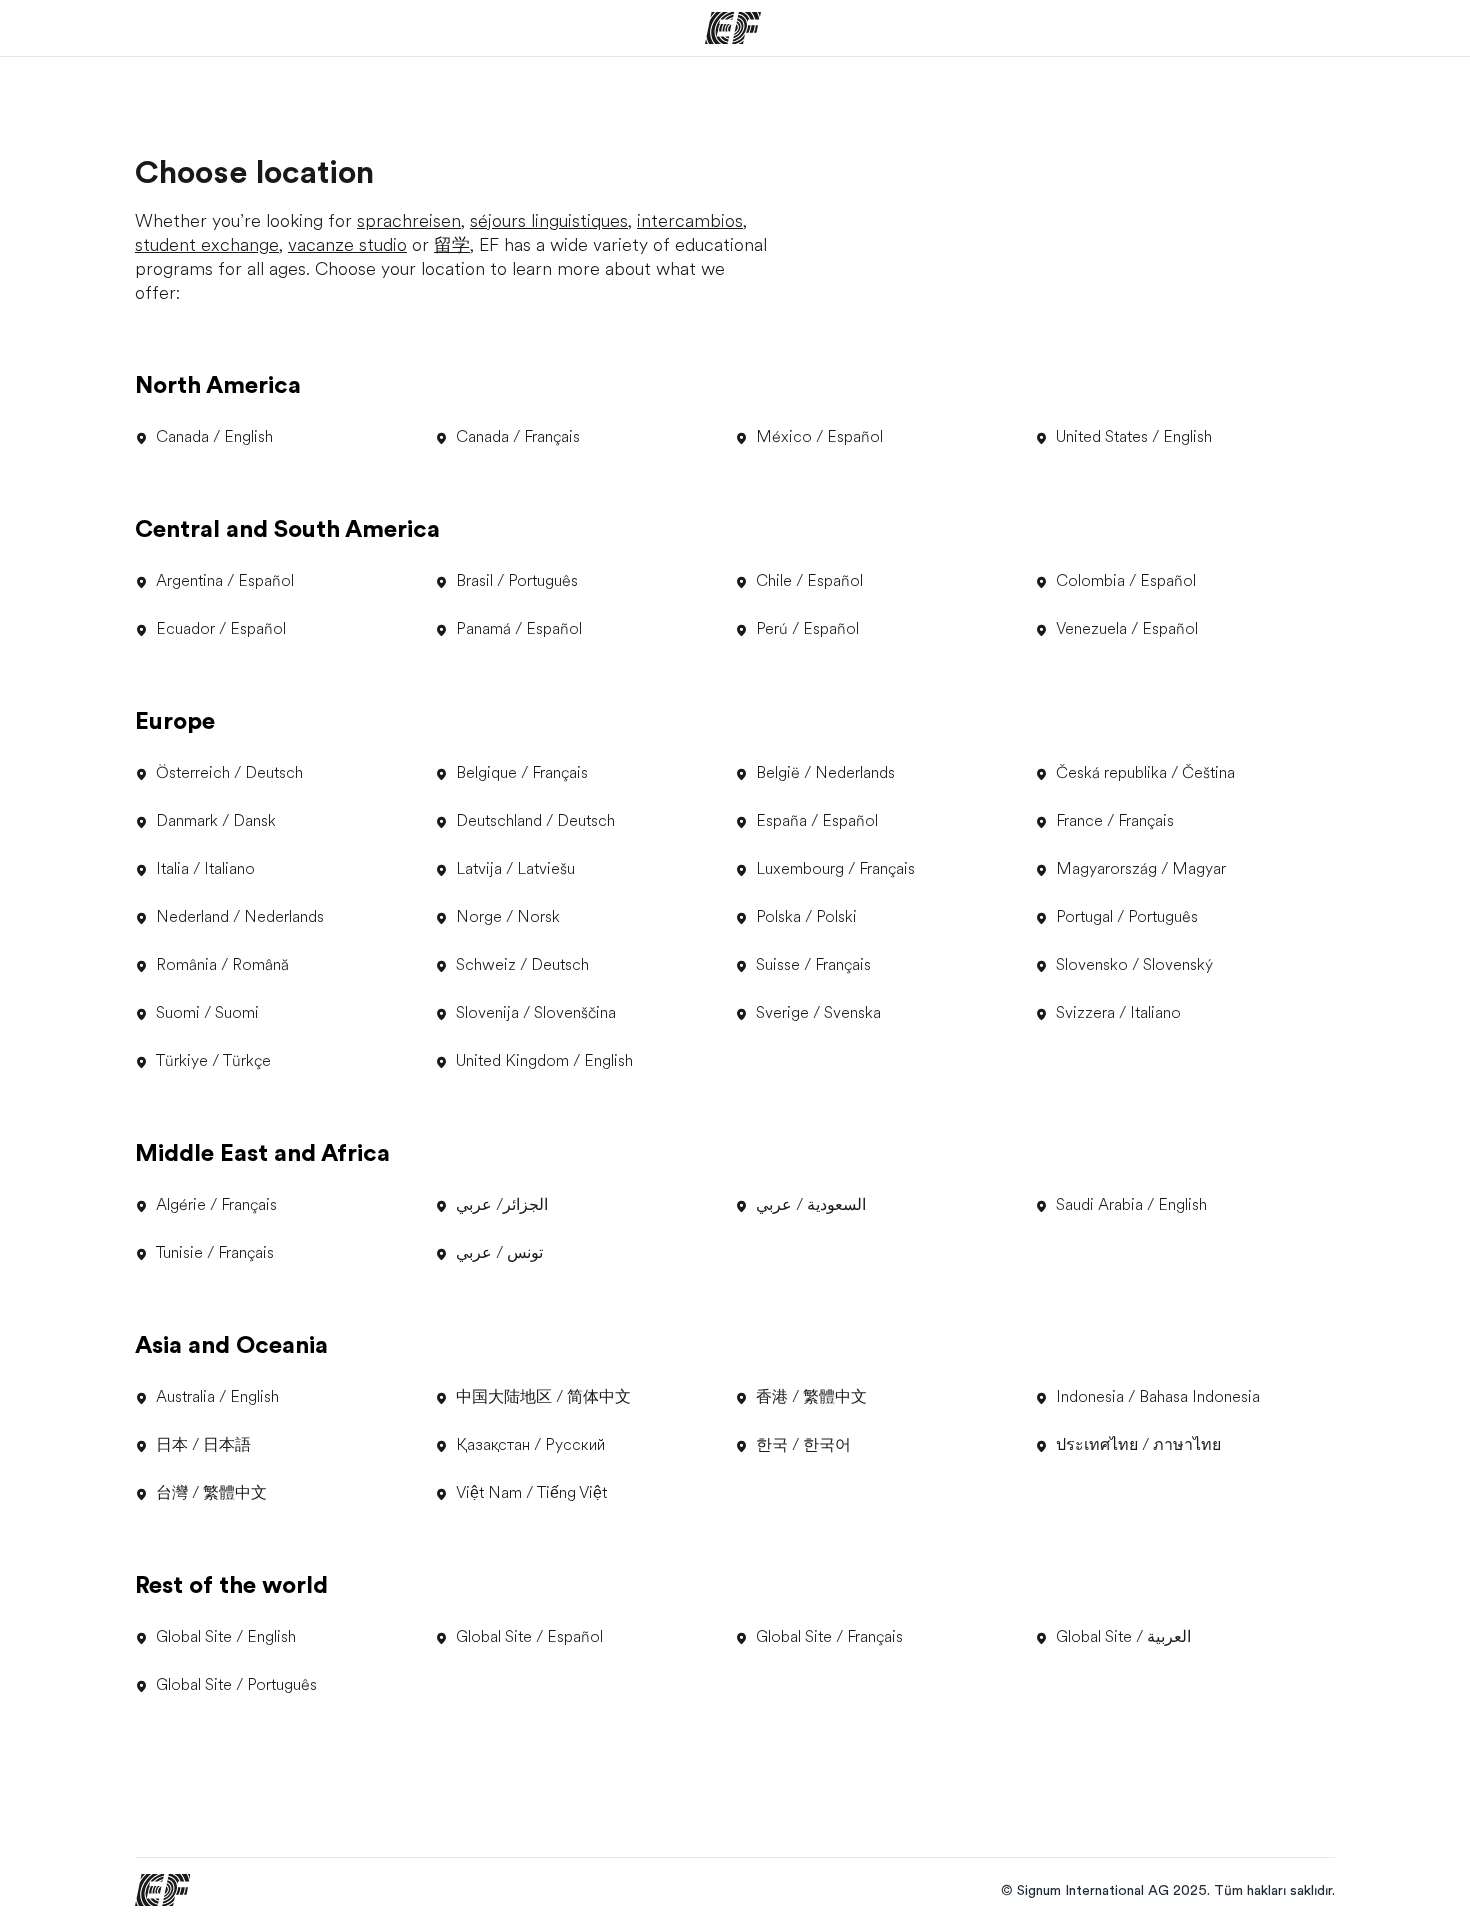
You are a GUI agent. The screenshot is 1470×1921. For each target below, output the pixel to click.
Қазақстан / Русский (530, 1445)
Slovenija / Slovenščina (536, 1013)
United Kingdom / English (544, 1061)
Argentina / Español (225, 581)
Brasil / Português (517, 581)
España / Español (817, 821)
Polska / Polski (806, 917)
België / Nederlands (825, 773)
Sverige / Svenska (818, 1013)
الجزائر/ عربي (502, 1205)
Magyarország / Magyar (1141, 869)
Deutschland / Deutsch (535, 821)
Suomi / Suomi (207, 1013)
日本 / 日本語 (203, 1445)
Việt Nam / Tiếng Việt (531, 1493)
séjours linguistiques (549, 221)
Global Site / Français (829, 1637)
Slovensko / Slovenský (1134, 965)
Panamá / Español (519, 629)
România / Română (222, 965)
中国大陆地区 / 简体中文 (543, 1397)
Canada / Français (518, 437)
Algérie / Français (216, 1205)
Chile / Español (809, 581)
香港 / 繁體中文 (811, 1397)
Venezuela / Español (1127, 629)
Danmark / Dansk (216, 821)
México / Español (819, 437)
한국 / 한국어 (803, 1445)
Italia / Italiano (205, 869)
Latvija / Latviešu (515, 869)
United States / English (1134, 437)
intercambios (690, 221)
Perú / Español (807, 629)
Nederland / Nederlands (240, 917)
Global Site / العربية (1123, 1637)
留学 (452, 245)
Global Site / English (226, 1637)
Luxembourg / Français (835, 869)
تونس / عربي (499, 1253)
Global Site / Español (529, 1637)
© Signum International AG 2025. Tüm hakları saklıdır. (1168, 1890)
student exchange (207, 245)
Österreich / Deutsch (229, 773)
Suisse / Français (813, 965)
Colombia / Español (1126, 581)
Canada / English (214, 437)
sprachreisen (409, 221)
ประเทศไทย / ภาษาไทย (1138, 1445)
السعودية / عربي (811, 1205)
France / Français (1115, 821)
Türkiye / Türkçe (213, 1061)
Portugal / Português (1127, 917)
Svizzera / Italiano (1118, 1013)
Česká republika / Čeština (1145, 773)
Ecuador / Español (221, 629)
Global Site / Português (236, 1685)
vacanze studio (347, 245)
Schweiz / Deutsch (522, 965)
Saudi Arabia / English (1131, 1205)
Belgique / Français (522, 773)
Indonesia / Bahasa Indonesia (1158, 1397)
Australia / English (217, 1397)
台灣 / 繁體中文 (211, 1493)
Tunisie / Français (215, 1253)
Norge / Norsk (508, 917)
